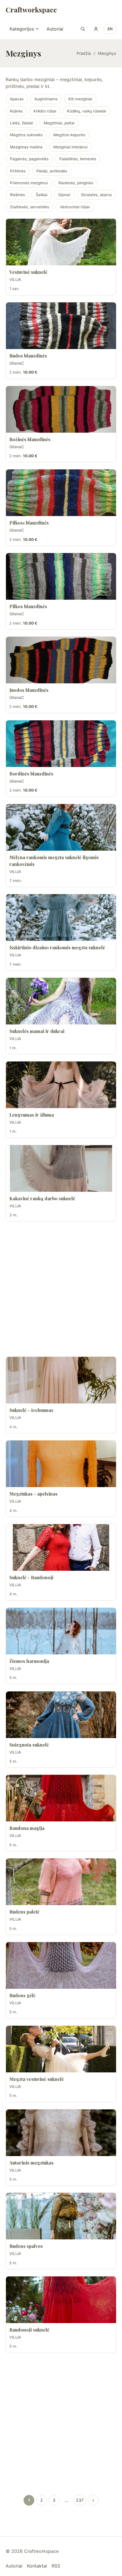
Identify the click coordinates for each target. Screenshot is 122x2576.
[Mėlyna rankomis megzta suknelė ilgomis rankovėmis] (61, 827)
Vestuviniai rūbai (75, 207)
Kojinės (16, 111)
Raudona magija (27, 1828)
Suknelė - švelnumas (31, 1410)
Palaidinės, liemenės (78, 159)
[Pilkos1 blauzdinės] (61, 493)
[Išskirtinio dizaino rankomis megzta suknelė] (61, 917)
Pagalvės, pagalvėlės (29, 159)
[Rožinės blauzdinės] (61, 409)
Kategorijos (22, 29)
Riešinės (17, 195)
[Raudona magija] (61, 1798)
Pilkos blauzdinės (28, 606)
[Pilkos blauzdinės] (61, 576)
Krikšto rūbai (45, 111)
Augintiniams (46, 99)
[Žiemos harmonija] (61, 1631)
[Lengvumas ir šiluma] (61, 1085)
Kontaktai (37, 2566)
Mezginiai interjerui (70, 147)
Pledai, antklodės (52, 171)
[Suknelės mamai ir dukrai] (61, 1001)
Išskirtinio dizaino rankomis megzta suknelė (57, 947)
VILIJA (15, 280)
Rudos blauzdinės (28, 356)
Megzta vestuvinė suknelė (37, 2079)
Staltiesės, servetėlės (30, 207)
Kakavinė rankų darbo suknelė (42, 1198)
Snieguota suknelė (29, 1745)
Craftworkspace (31, 10)
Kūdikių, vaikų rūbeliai (87, 111)
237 (80, 2500)
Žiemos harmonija (29, 1661)
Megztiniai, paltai (59, 123)
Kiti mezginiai (80, 99)
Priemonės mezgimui (29, 183)
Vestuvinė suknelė (28, 272)
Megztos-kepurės (69, 135)
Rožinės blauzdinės (30, 439)
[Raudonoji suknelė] (61, 2300)
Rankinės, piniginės (76, 183)
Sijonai (64, 195)
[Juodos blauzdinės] (61, 660)
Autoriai (55, 29)
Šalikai (42, 195)
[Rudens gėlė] (61, 1965)
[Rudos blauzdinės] (61, 326)
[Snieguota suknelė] (61, 1715)
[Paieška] (83, 29)
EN (110, 29)
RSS (56, 2566)
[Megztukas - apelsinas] (61, 1464)
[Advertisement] (61, 1289)
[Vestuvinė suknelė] (61, 242)
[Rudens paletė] (61, 1882)
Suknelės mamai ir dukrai (37, 1031)
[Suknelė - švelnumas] (61, 1380)
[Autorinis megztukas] (61, 2133)
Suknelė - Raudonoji (31, 1577)
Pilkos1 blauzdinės (29, 523)
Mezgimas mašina (26, 147)
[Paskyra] (96, 29)
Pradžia (84, 53)
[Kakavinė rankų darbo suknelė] (61, 1168)
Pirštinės (18, 171)
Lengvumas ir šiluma (32, 1115)
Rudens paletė (24, 1912)
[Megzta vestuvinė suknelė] (61, 2049)
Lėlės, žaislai (21, 123)
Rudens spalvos (26, 2246)
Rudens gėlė (22, 1995)
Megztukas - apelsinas (33, 1494)
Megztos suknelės (26, 135)
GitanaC (17, 363)
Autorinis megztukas (31, 2163)
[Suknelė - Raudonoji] (61, 1547)
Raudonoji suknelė (29, 2330)
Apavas (17, 99)
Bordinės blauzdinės (31, 774)
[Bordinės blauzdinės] (61, 744)
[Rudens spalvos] (61, 2216)
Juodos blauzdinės (29, 690)
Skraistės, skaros (96, 195)
